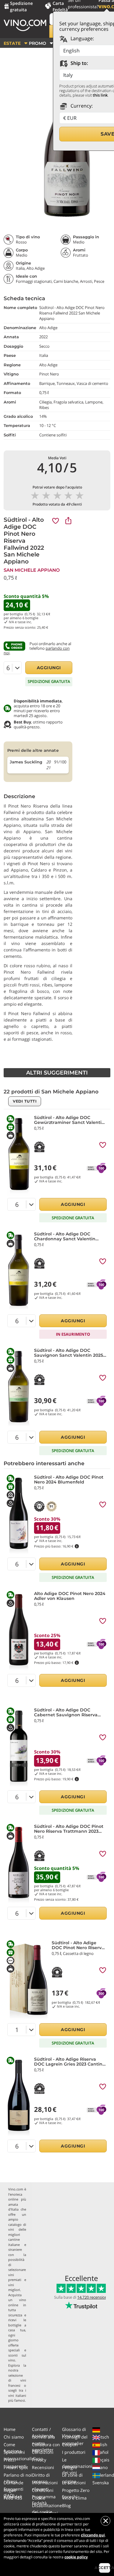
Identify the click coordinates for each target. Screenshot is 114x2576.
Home (10, 2429)
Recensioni (43, 2467)
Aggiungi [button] (49, 668)
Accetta (105, 2568)
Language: (82, 38)
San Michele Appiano (32, 570)
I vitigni (69, 2467)
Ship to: (79, 63)
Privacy (39, 2460)
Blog (66, 2505)
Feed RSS (13, 2498)
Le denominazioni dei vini (77, 2466)
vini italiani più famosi (17, 2398)
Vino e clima (74, 2498)
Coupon (70, 2445)
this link (100, 95)
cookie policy (76, 2557)
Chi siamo (14, 2437)
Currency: (81, 106)
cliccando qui (93, 2535)
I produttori (74, 2452)
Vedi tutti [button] (25, 1101)
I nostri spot (16, 2467)
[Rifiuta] (105, 2521)
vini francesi (17, 2383)
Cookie (39, 2498)
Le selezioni (74, 2483)
